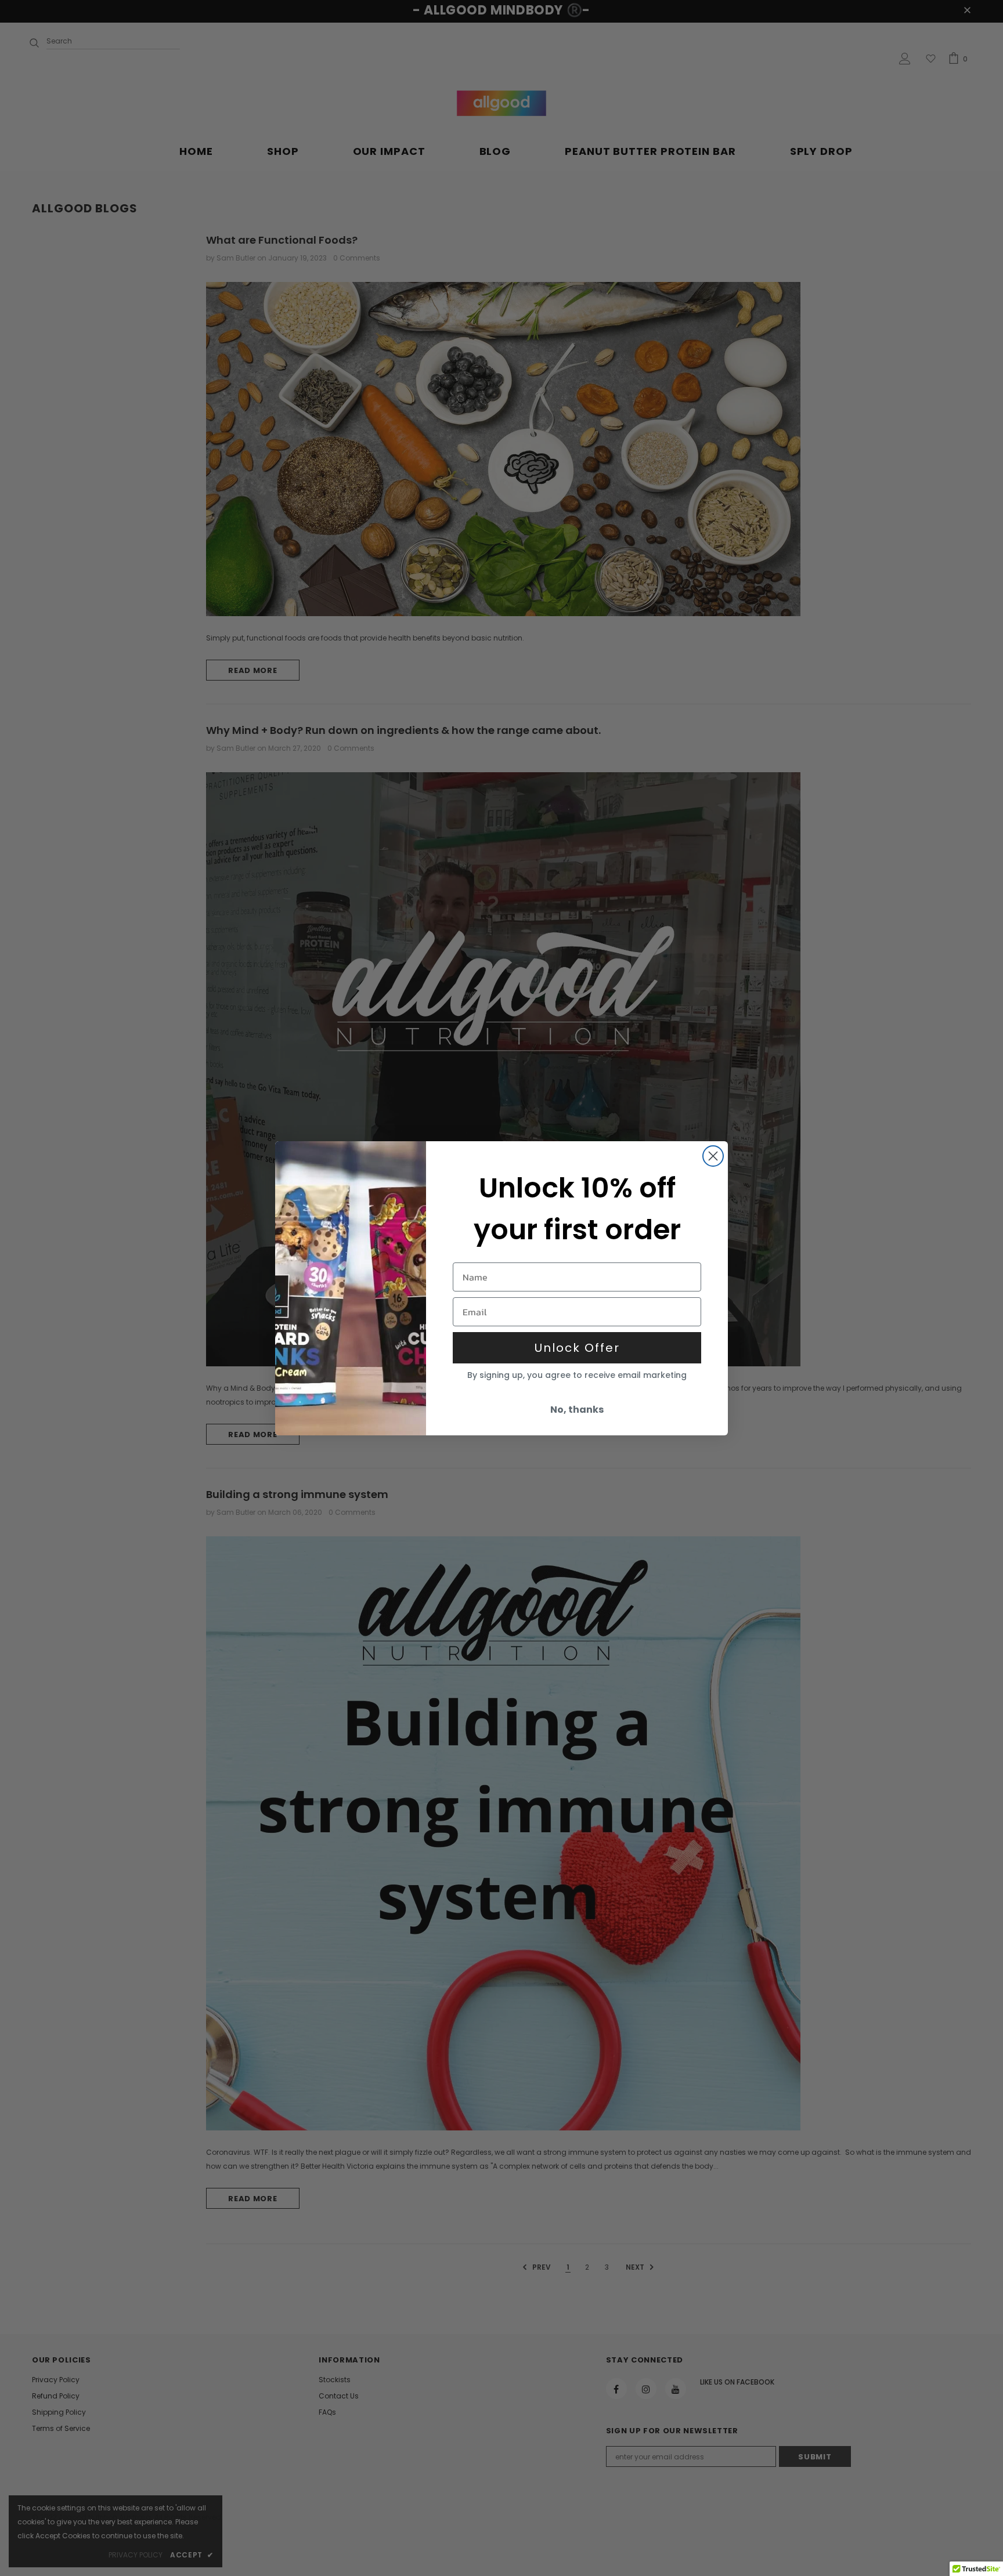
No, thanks (577, 1410)
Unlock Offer (577, 1348)
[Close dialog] (713, 1156)
